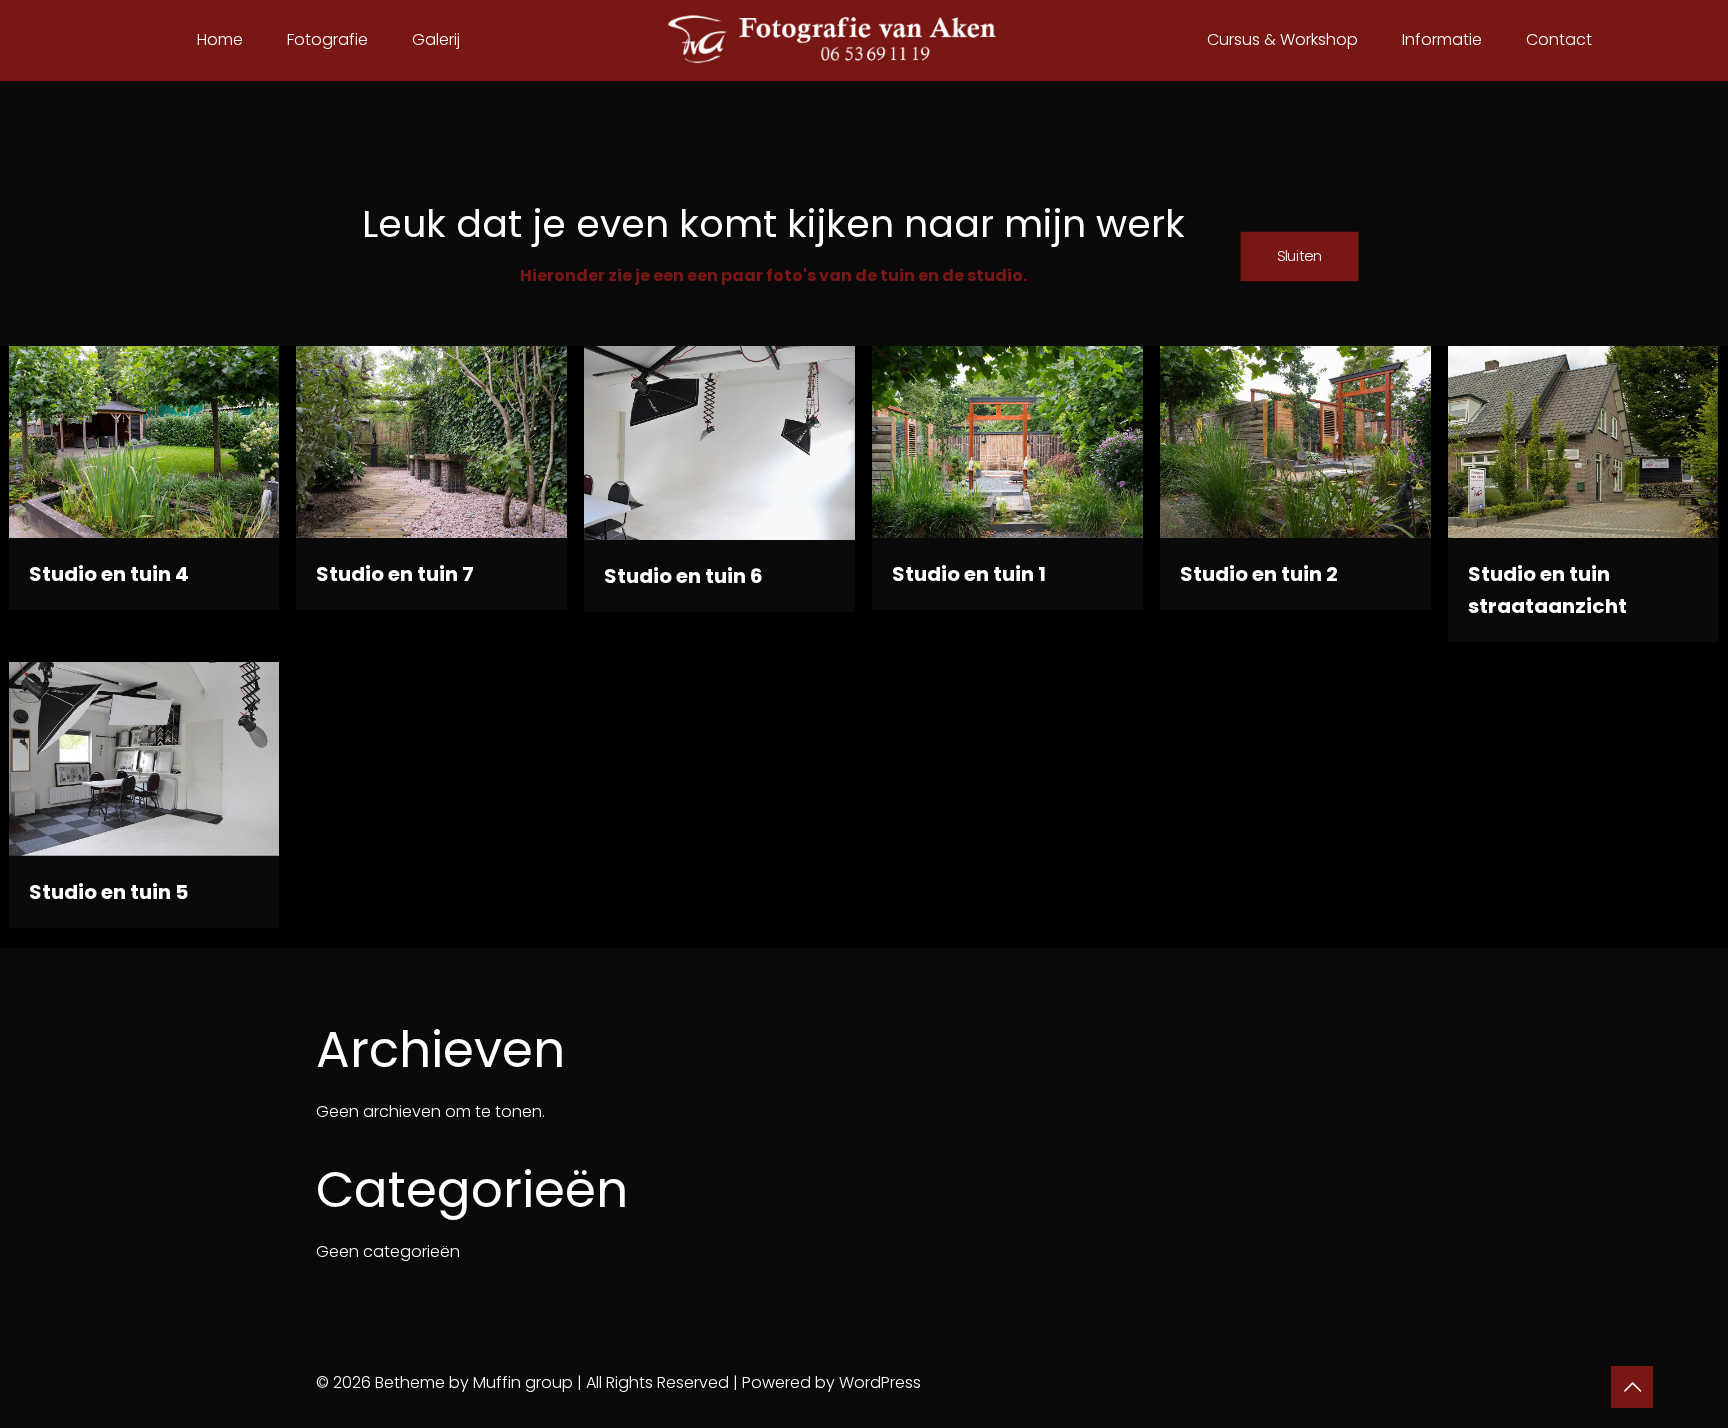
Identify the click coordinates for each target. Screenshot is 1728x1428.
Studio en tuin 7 (395, 574)
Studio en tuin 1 (969, 574)
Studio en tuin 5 (108, 892)
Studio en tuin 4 (109, 574)
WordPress (880, 1382)
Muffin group (523, 1382)
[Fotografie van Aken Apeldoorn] (864, 40)
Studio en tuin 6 (683, 576)
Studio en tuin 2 (1259, 574)
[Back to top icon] (1632, 1387)
